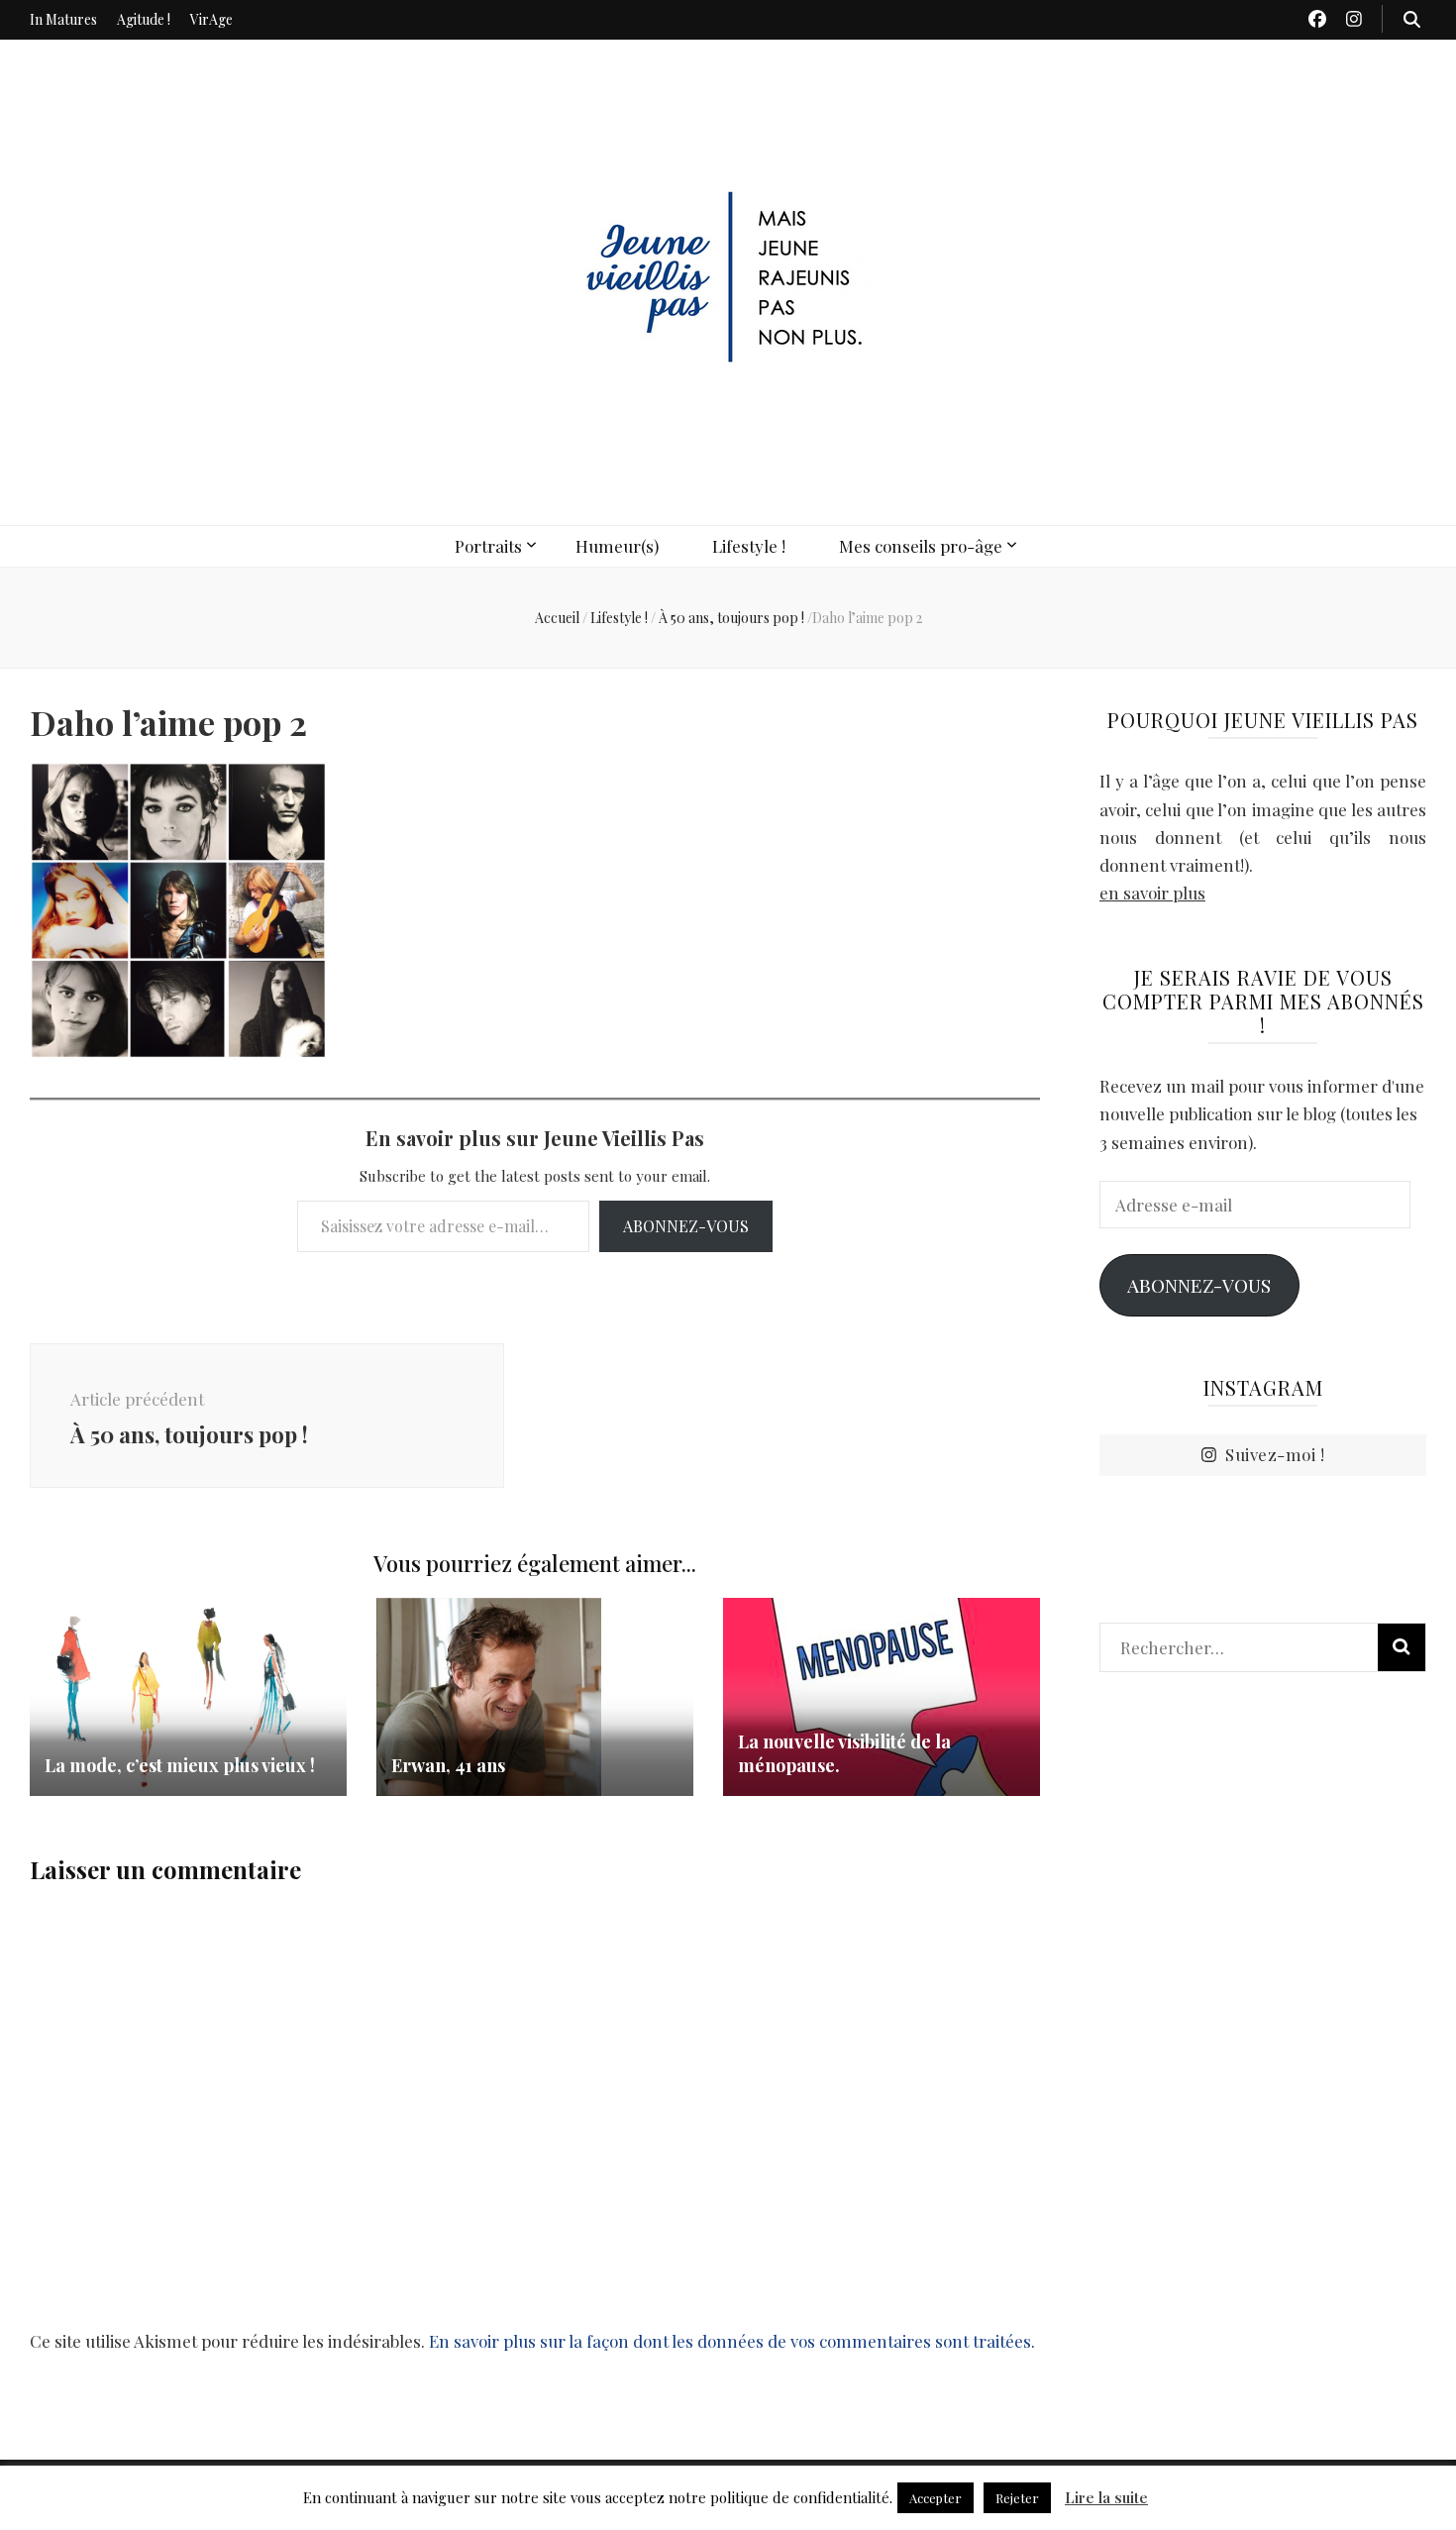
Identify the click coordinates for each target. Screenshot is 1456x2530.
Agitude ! (144, 19)
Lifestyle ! (749, 546)
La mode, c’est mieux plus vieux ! (180, 1765)
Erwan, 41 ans (448, 1765)
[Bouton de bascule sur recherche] (1412, 19)
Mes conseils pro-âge (921, 546)
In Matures (63, 19)
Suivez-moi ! (1275, 1454)
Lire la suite (1106, 2497)
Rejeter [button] (1017, 2498)
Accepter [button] (936, 2498)
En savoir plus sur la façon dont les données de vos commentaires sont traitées (730, 2341)
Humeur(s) (617, 546)
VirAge (211, 19)
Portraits (488, 546)
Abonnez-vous (686, 1226)
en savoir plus (1152, 893)
